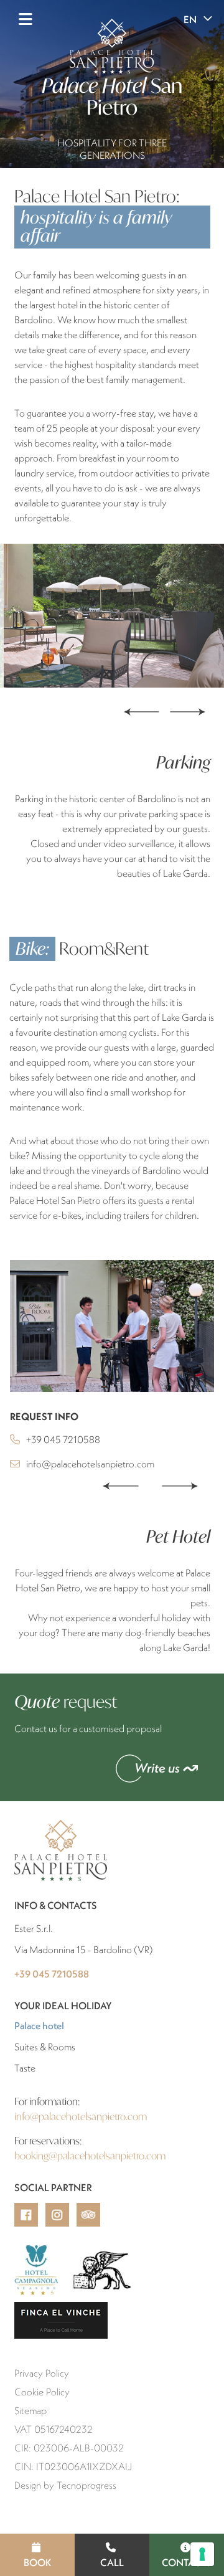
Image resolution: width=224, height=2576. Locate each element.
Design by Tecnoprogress (65, 2485)
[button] (120, 1485)
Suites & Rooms (45, 2047)
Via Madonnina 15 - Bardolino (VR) (84, 1949)
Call (112, 2562)
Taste (25, 2068)
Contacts (187, 2562)
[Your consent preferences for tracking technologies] (202, 2554)
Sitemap (30, 2410)
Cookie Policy (42, 2392)
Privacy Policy (42, 2373)
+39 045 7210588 (63, 1439)
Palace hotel (70, 2025)
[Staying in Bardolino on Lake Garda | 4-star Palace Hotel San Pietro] (112, 1326)
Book (38, 2562)
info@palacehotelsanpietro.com (90, 1464)
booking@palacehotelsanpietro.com (90, 2155)
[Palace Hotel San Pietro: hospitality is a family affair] (112, 616)
